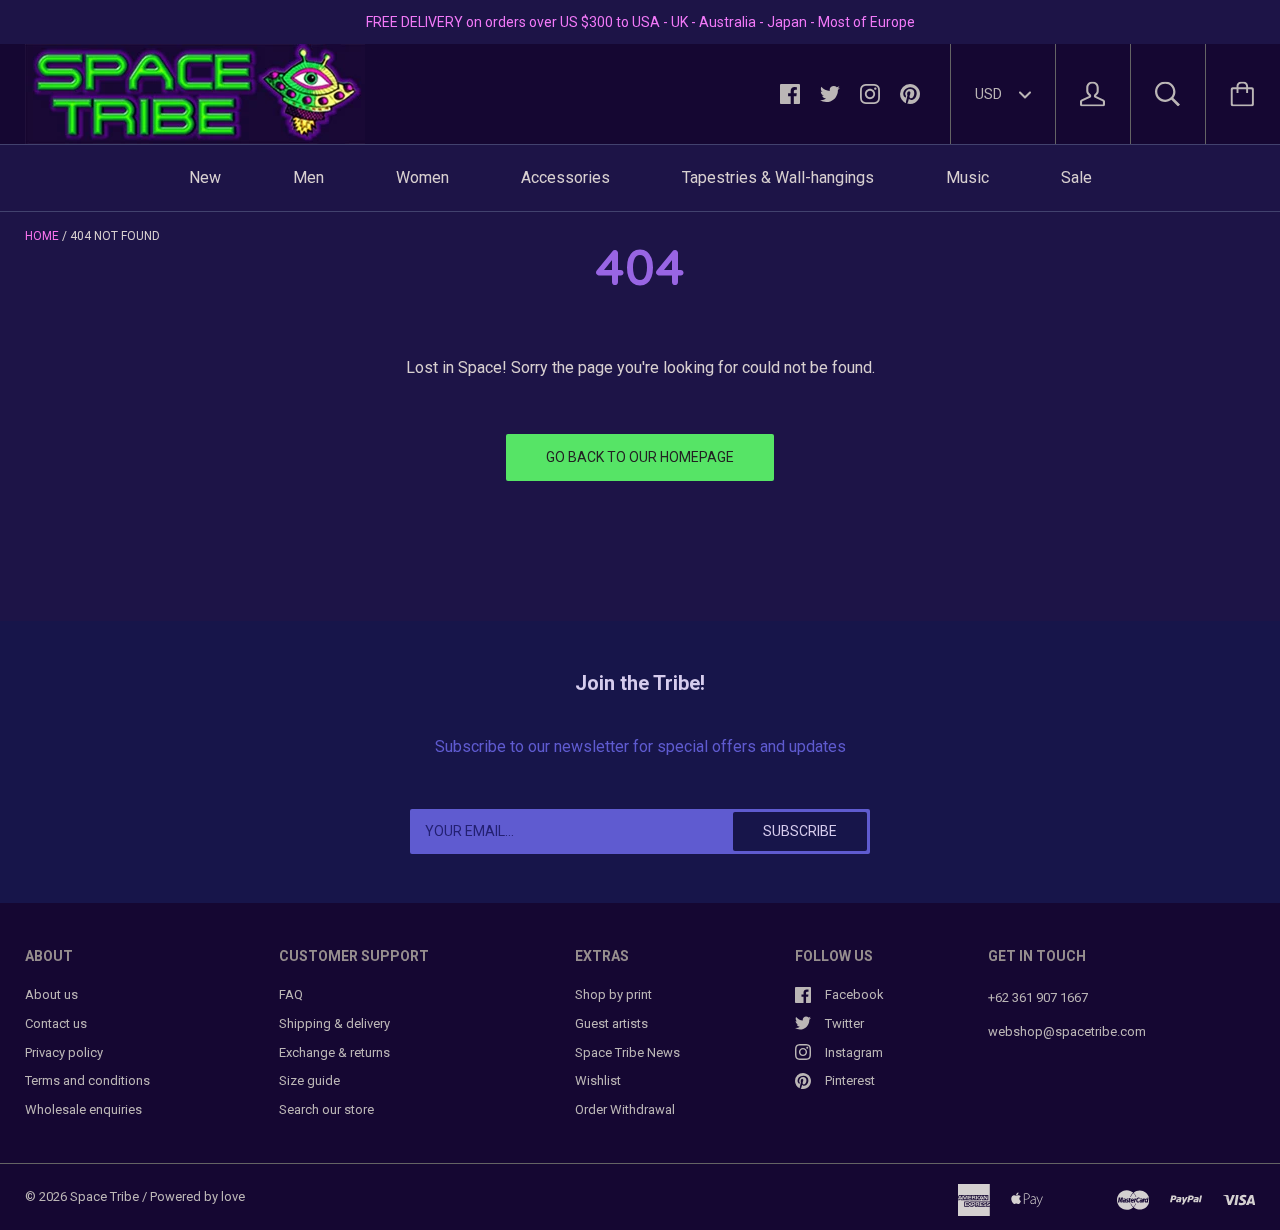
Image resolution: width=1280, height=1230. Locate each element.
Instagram (854, 1052)
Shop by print (613, 994)
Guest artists (611, 1023)
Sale (1076, 177)
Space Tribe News (627, 1052)
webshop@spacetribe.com (1067, 1031)
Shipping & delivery (334, 1023)
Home (42, 236)
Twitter (844, 1023)
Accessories (565, 177)
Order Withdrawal (625, 1109)
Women (422, 177)
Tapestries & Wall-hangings (778, 177)
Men (308, 177)
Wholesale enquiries (83, 1109)
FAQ (291, 994)
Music (967, 177)
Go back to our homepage (640, 457)
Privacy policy (64, 1052)
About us (51, 994)
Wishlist (598, 1080)
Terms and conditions (87, 1080)
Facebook (854, 994)
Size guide (309, 1080)
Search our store (326, 1109)
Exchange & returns (334, 1052)
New (205, 177)
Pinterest (850, 1080)
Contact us (56, 1023)
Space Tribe (104, 1196)
